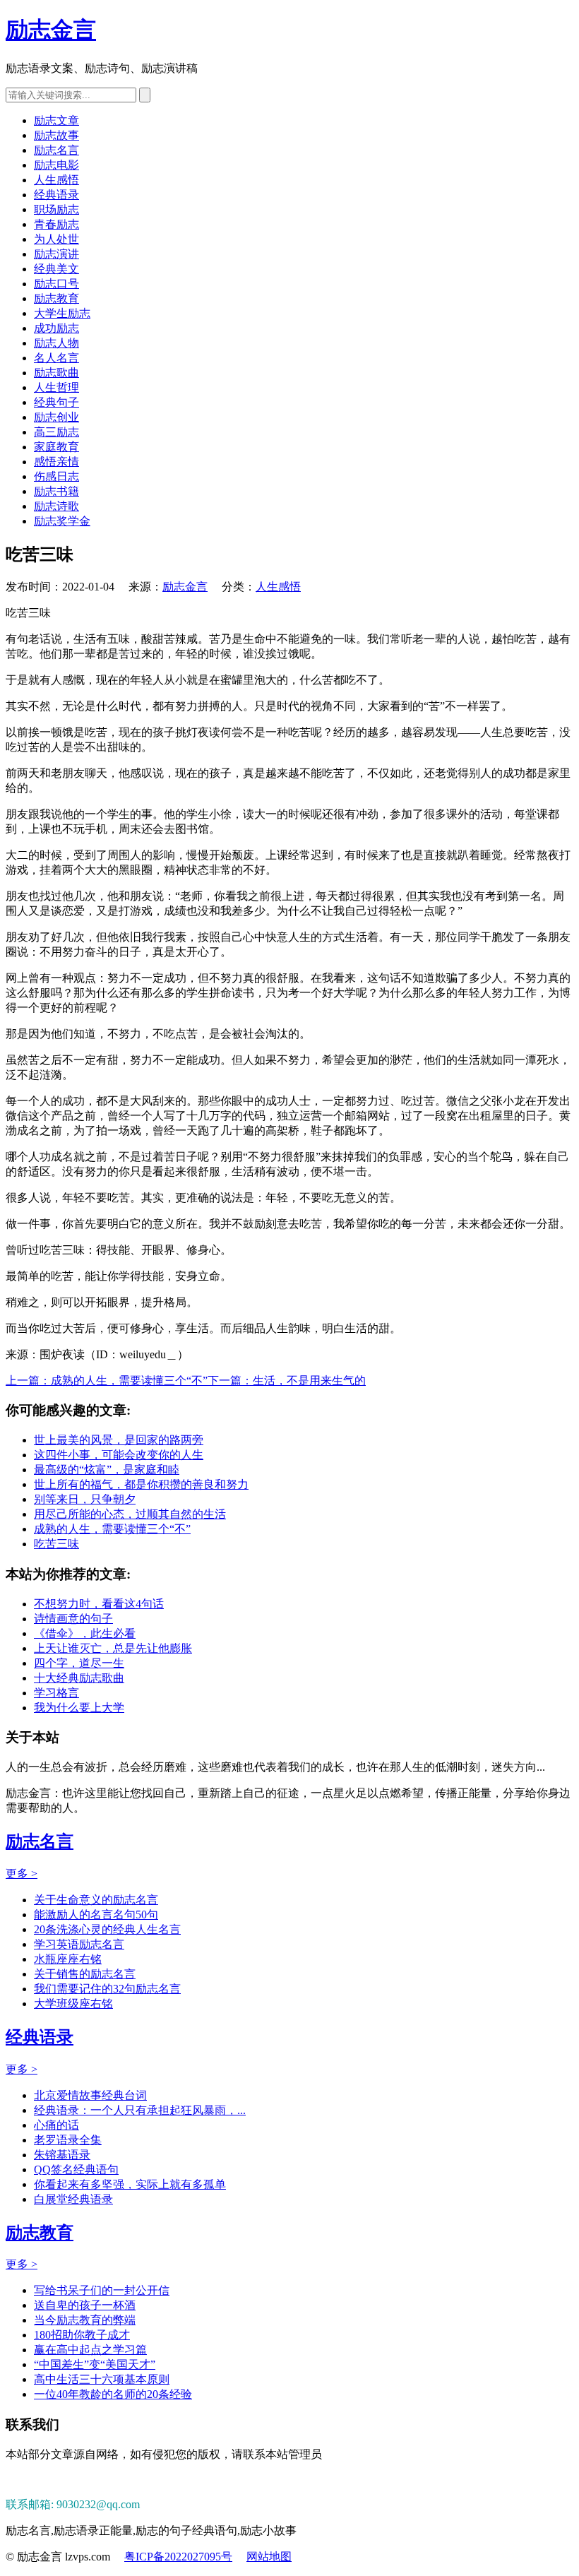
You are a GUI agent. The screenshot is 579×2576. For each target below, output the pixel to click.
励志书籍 (56, 491)
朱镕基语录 (62, 2155)
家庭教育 (56, 447)
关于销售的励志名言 (85, 1974)
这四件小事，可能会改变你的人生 (119, 1455)
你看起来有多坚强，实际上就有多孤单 (130, 2184)
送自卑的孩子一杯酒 (85, 2305)
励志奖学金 (62, 521)
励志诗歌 (56, 506)
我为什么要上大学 (79, 1708)
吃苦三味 (56, 1544)
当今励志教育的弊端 (85, 2320)
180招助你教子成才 (82, 2335)
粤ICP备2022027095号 (178, 2557)
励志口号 (56, 284)
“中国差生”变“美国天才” (95, 2364)
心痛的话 (56, 2125)
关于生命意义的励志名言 (96, 1900)
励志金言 (51, 30)
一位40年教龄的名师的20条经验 (113, 2394)
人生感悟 (56, 180)
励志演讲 (56, 254)
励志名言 (56, 150)
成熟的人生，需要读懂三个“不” (112, 1529)
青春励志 (56, 224)
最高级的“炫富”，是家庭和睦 (107, 1470)
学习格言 (56, 1693)
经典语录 (56, 195)
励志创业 (56, 417)
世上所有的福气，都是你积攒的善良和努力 (141, 1484)
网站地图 (269, 2557)
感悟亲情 (56, 462)
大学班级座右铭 (73, 2004)
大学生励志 (62, 313)
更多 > (22, 1874)
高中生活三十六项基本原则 (102, 2379)
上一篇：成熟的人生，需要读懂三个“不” (107, 1381)
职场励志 (56, 209)
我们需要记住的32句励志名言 (107, 1989)
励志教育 (56, 298)
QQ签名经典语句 (76, 2170)
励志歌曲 (56, 373)
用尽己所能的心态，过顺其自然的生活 (130, 1514)
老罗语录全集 (68, 2140)
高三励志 (56, 432)
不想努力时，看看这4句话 (99, 1604)
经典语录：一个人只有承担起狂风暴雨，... (140, 2110)
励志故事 (56, 135)
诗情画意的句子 (73, 1619)
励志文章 (56, 120)
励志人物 (56, 343)
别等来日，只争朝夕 (85, 1499)
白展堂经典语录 (73, 2199)
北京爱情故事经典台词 (90, 2095)
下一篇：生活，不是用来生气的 (287, 1381)
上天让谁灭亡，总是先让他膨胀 (113, 1648)
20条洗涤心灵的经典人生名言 (107, 1929)
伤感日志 (56, 476)
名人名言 (56, 358)
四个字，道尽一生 (79, 1663)
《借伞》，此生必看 (85, 1633)
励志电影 (56, 165)
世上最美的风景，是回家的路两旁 (119, 1440)
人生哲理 (56, 387)
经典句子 (56, 402)
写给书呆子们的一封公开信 (102, 2290)
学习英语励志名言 (79, 1944)
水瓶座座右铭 (68, 1959)
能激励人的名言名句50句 (96, 1915)
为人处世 (56, 239)
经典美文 (56, 269)
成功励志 (56, 328)
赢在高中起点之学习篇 (90, 2350)
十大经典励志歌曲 (79, 1678)
